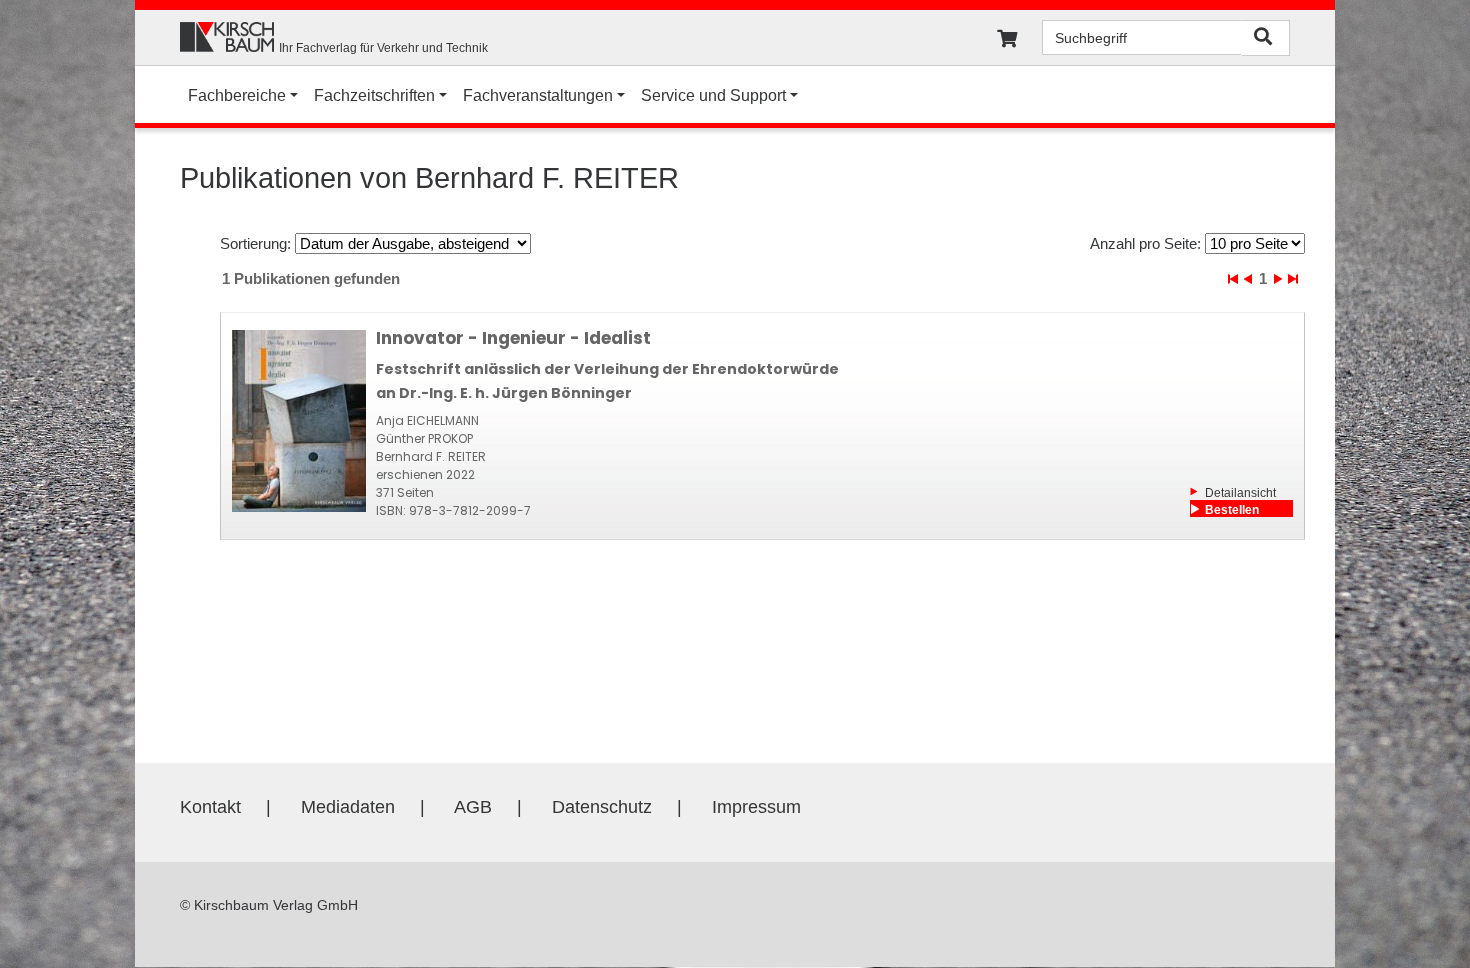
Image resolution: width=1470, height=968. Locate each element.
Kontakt (210, 807)
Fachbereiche (237, 95)
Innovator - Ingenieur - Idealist (513, 338)
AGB (473, 807)
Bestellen (1232, 510)
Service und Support (713, 95)
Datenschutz (602, 807)
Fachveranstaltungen (538, 95)
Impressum (756, 807)
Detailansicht (1240, 493)
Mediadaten (348, 807)
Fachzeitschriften (374, 95)
